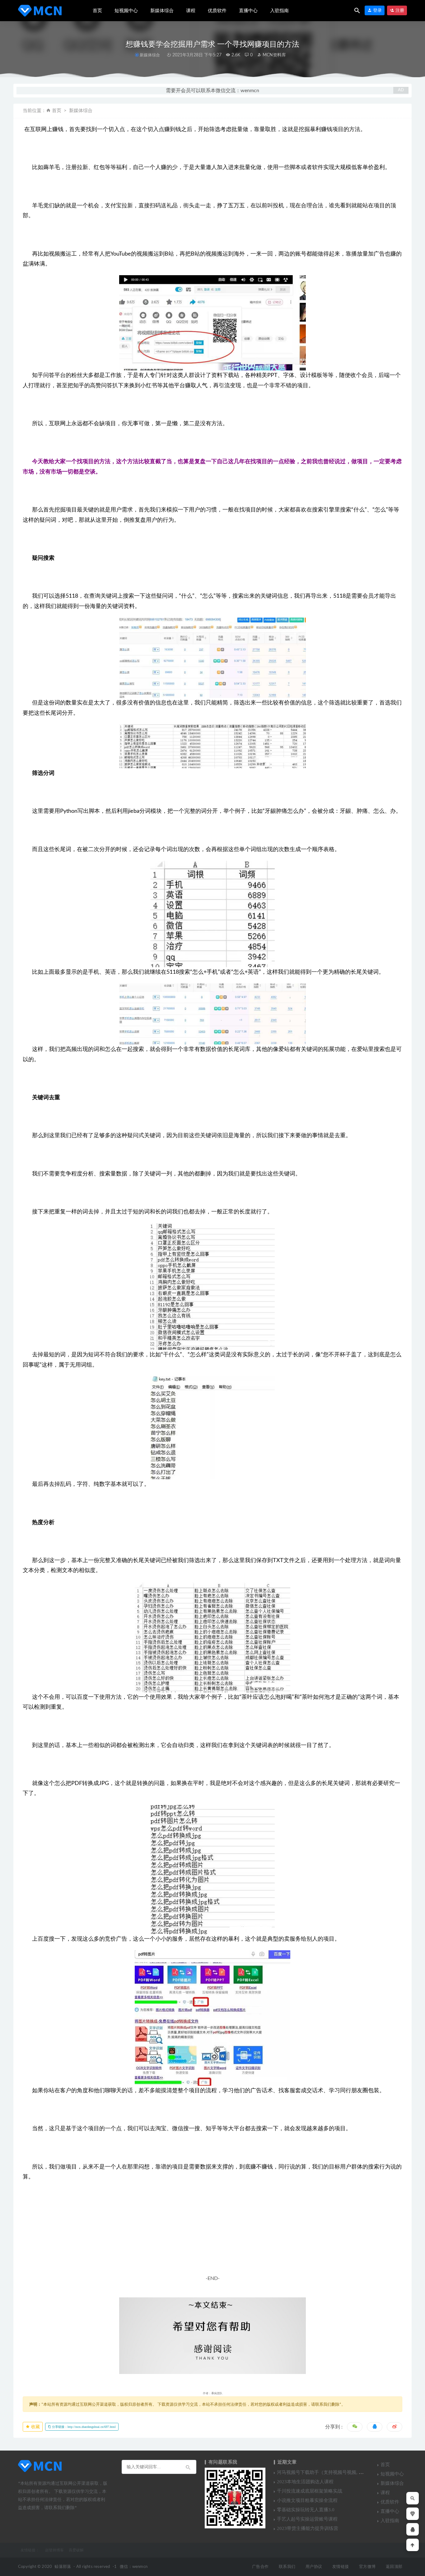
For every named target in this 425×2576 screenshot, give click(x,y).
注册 (399, 10)
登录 (377, 10)
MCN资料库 (274, 55)
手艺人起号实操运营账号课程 (307, 2519)
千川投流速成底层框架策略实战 (310, 2491)
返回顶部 (394, 2567)
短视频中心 (126, 11)
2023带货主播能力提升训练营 (308, 2528)
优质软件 (217, 11)
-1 (115, 2567)
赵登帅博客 (54, 2550)
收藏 (35, 2427)
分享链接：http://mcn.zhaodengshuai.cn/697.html (83, 2427)
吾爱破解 (76, 2550)
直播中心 (248, 11)
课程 (191, 11)
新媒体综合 (162, 11)
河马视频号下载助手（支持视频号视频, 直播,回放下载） (335, 2472)
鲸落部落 (63, 2567)
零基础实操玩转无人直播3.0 (306, 2510)
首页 (97, 11)
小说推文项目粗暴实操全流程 (307, 2500)
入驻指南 (279, 11)
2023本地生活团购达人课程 (305, 2482)
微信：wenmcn (134, 2567)
